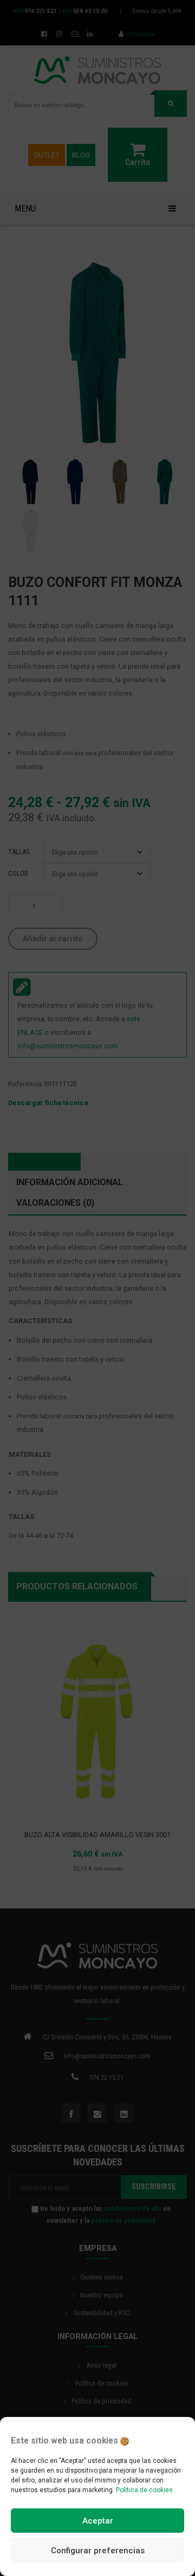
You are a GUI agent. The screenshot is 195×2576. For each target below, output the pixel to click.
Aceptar (98, 2521)
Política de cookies (144, 2490)
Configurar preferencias (98, 2551)
